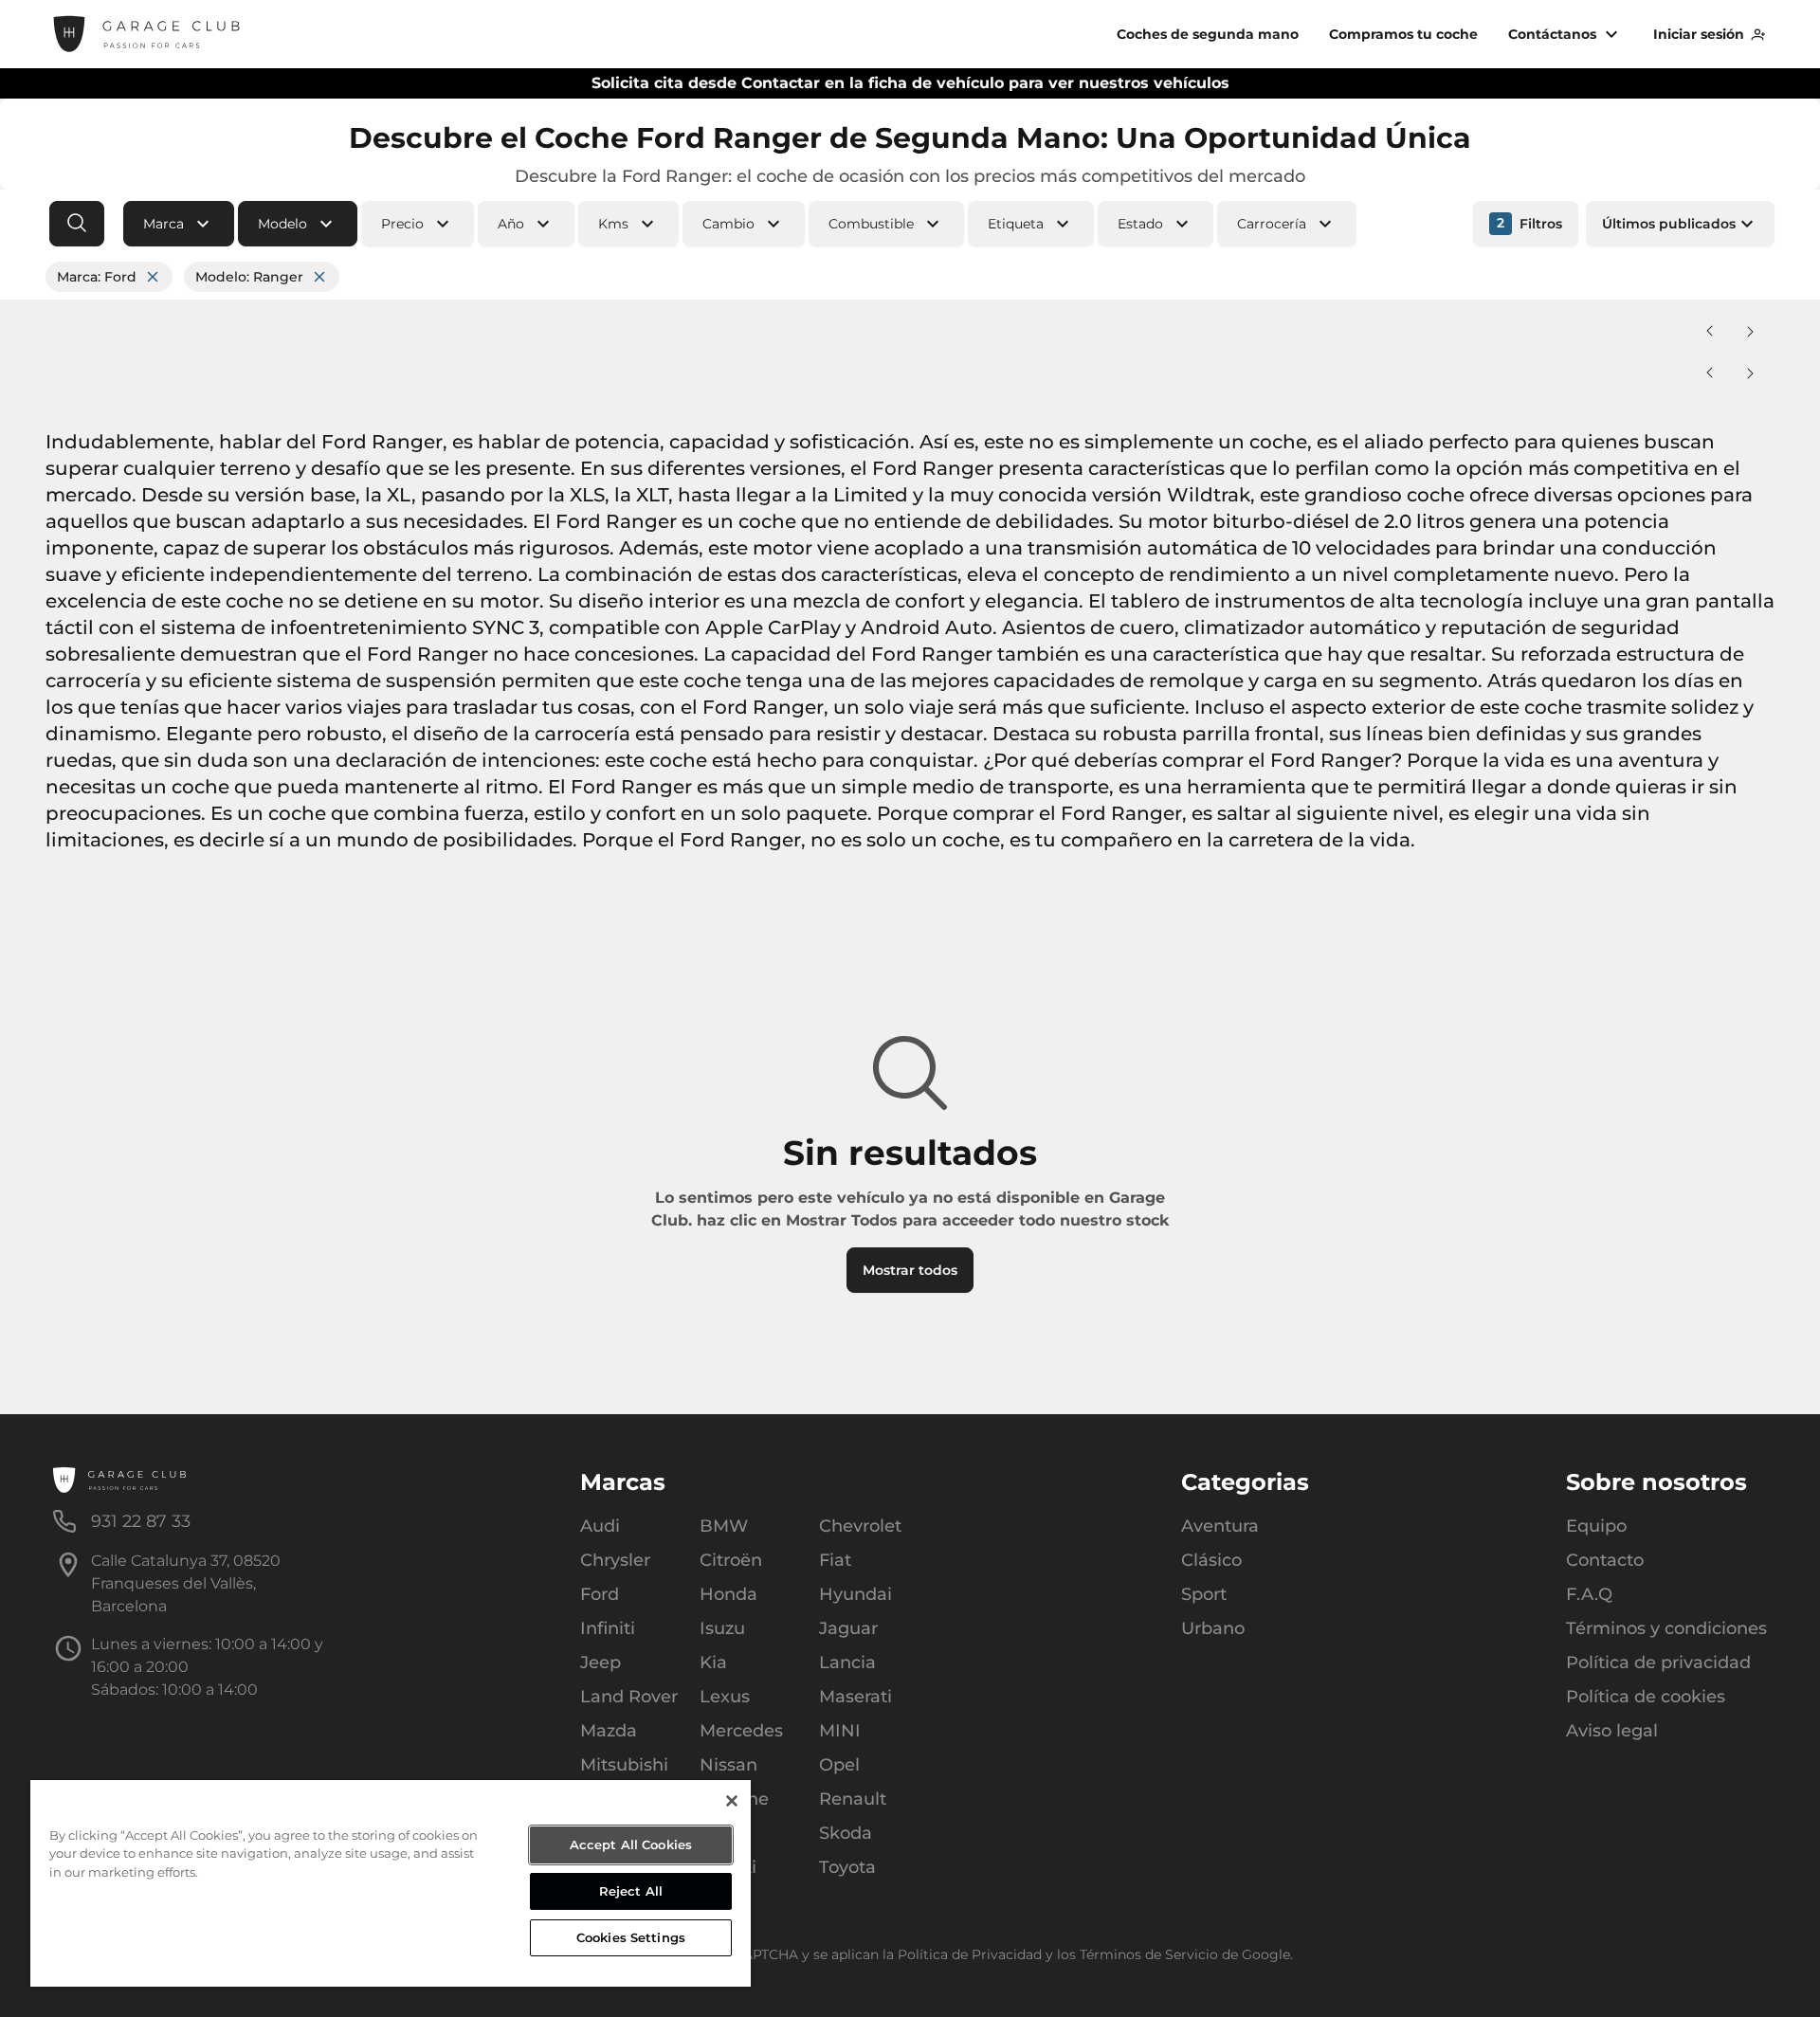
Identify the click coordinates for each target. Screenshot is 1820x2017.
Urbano (1213, 1628)
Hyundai (855, 1594)
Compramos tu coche (1403, 34)
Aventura (1220, 1526)
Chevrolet (860, 1526)
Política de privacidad (1658, 1663)
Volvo (723, 1901)
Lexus (725, 1697)
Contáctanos (1552, 34)
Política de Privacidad (970, 1954)
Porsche (734, 1799)
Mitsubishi (624, 1765)
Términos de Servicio (1149, 1954)
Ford (600, 1594)
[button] (179, 224)
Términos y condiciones (1666, 1628)
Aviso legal (1612, 1731)
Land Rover (629, 1697)
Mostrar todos (910, 1270)
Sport (1204, 1594)
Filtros (1529, 223)
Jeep (601, 1663)
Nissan (728, 1765)
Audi (600, 1526)
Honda (728, 1594)
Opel (839, 1765)
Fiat (835, 1560)
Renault (853, 1799)
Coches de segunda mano (1208, 34)
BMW (724, 1526)
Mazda (609, 1731)
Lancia (847, 1663)
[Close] (732, 1801)
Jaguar (848, 1628)
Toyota (847, 1867)
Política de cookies (1646, 1697)
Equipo (1596, 1526)
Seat (719, 1833)
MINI (840, 1731)
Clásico (1211, 1560)
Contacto (1605, 1560)
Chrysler (615, 1560)
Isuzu (722, 1628)
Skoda (846, 1833)
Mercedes (741, 1731)
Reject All (631, 1891)
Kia (713, 1663)
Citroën (731, 1560)
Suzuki (728, 1867)
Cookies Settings (631, 1937)
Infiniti (608, 1628)
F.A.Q (1589, 1594)
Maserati (855, 1697)
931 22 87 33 (141, 1521)
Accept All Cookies (631, 1844)
